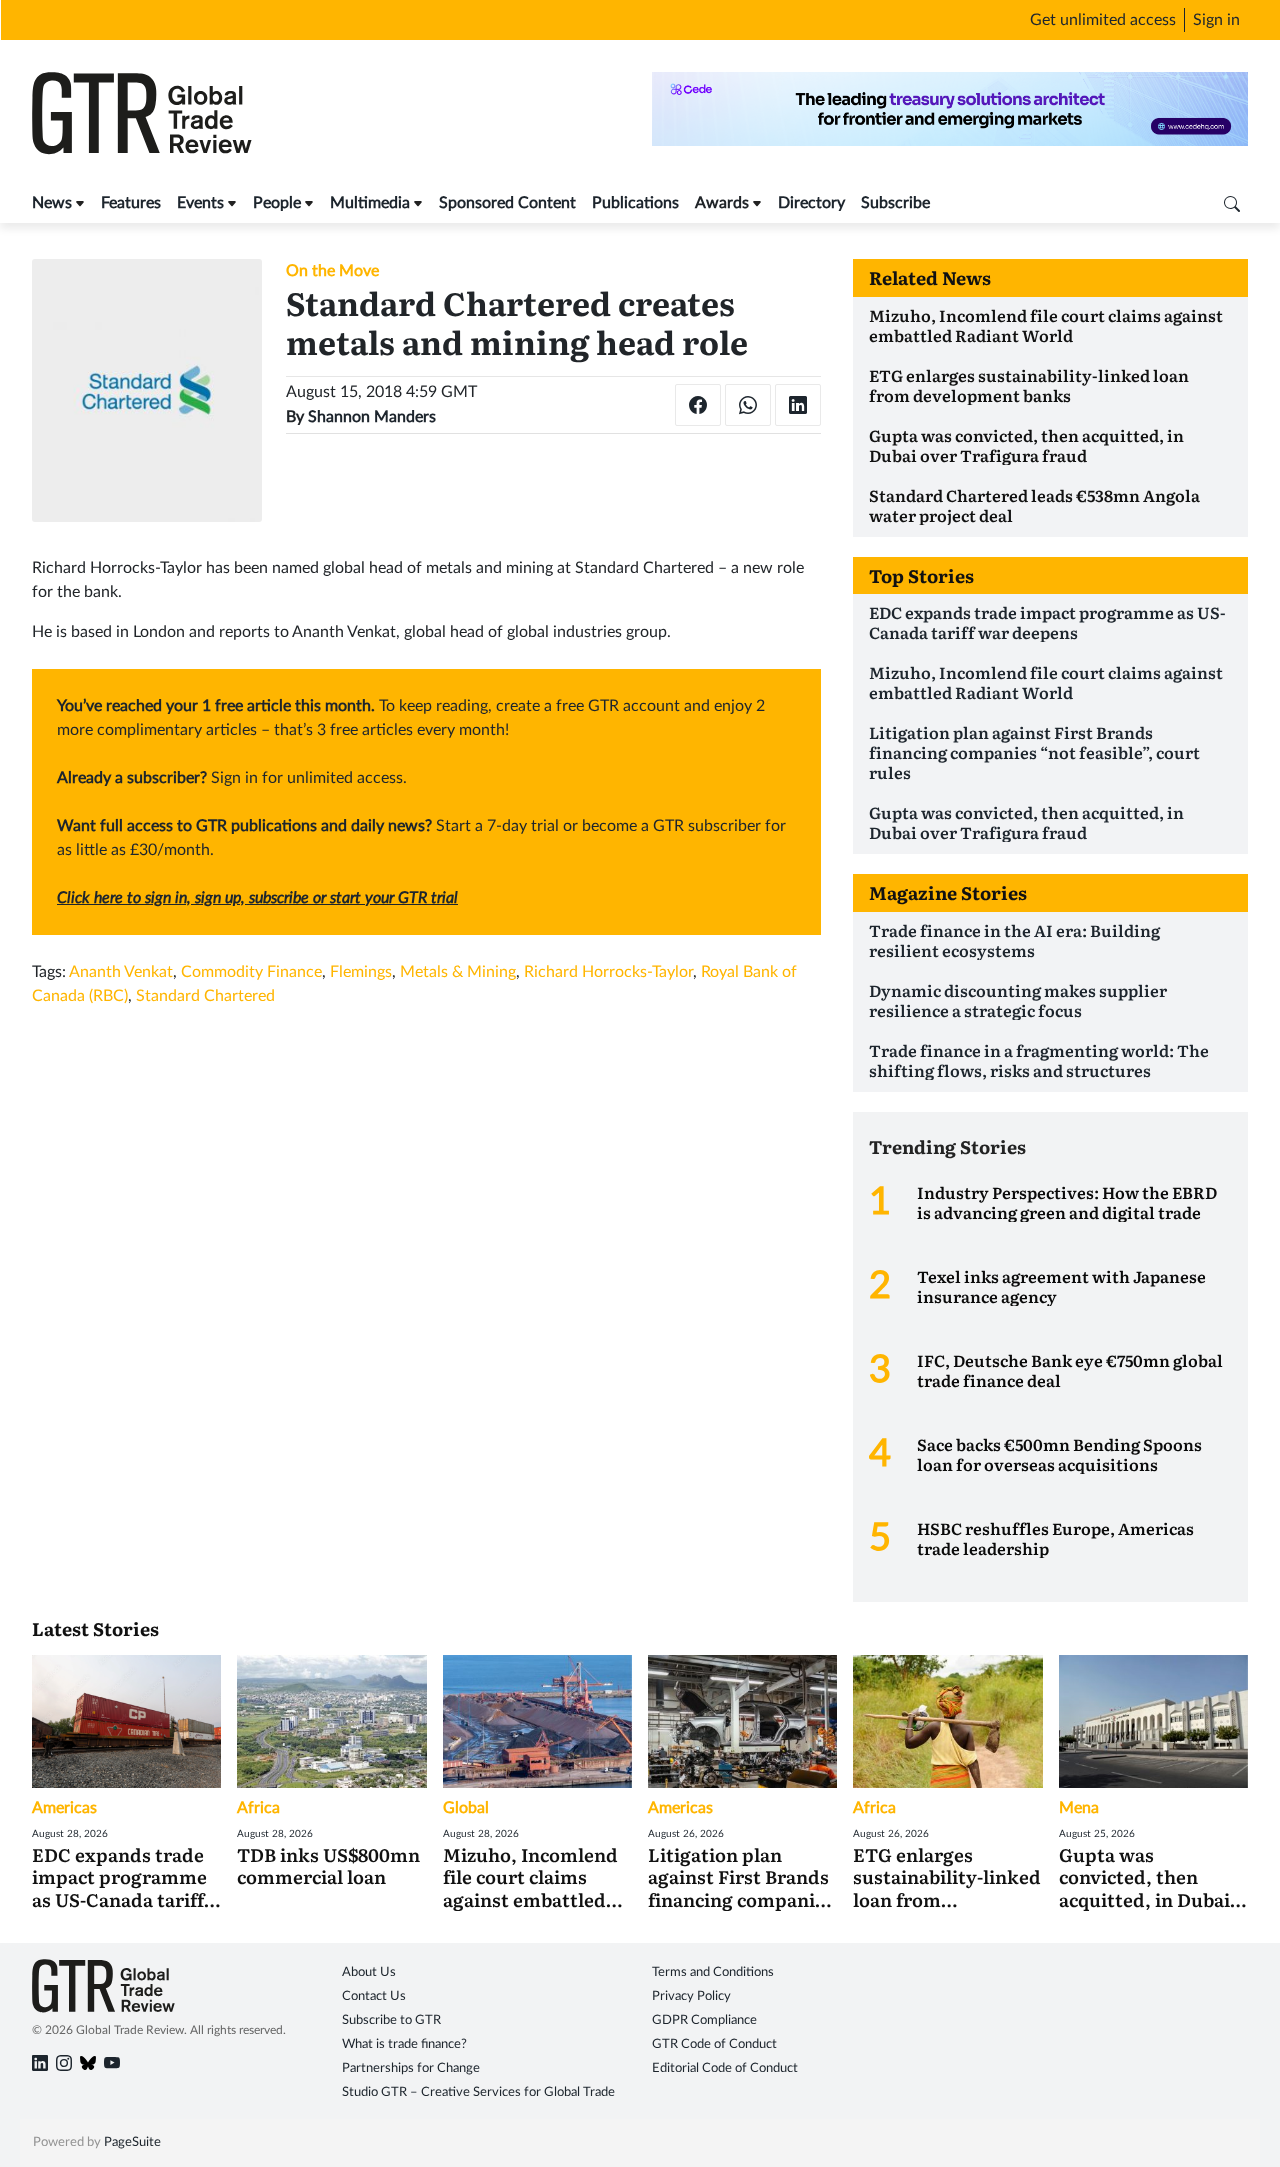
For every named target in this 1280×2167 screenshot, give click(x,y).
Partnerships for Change (411, 2068)
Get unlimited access (1103, 20)
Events (200, 203)
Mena (1079, 1808)
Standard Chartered (205, 996)
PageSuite (132, 2142)
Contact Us (374, 1996)
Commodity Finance (251, 972)
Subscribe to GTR (391, 2020)
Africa (258, 1808)
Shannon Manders (372, 417)
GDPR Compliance (704, 2020)
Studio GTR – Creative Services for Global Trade (478, 2092)
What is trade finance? (404, 2044)
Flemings (361, 972)
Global (466, 1808)
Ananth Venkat (121, 972)
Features (131, 203)
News (52, 203)
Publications (635, 203)
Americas (64, 1808)
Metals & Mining (458, 972)
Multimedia (370, 203)
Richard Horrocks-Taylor (608, 972)
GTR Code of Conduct (714, 2044)
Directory (811, 203)
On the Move (332, 271)
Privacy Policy (691, 1996)
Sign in (1216, 20)
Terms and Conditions (713, 1972)
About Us (369, 1972)
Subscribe (895, 203)
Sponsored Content (507, 203)
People (277, 203)
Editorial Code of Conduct (725, 2068)
